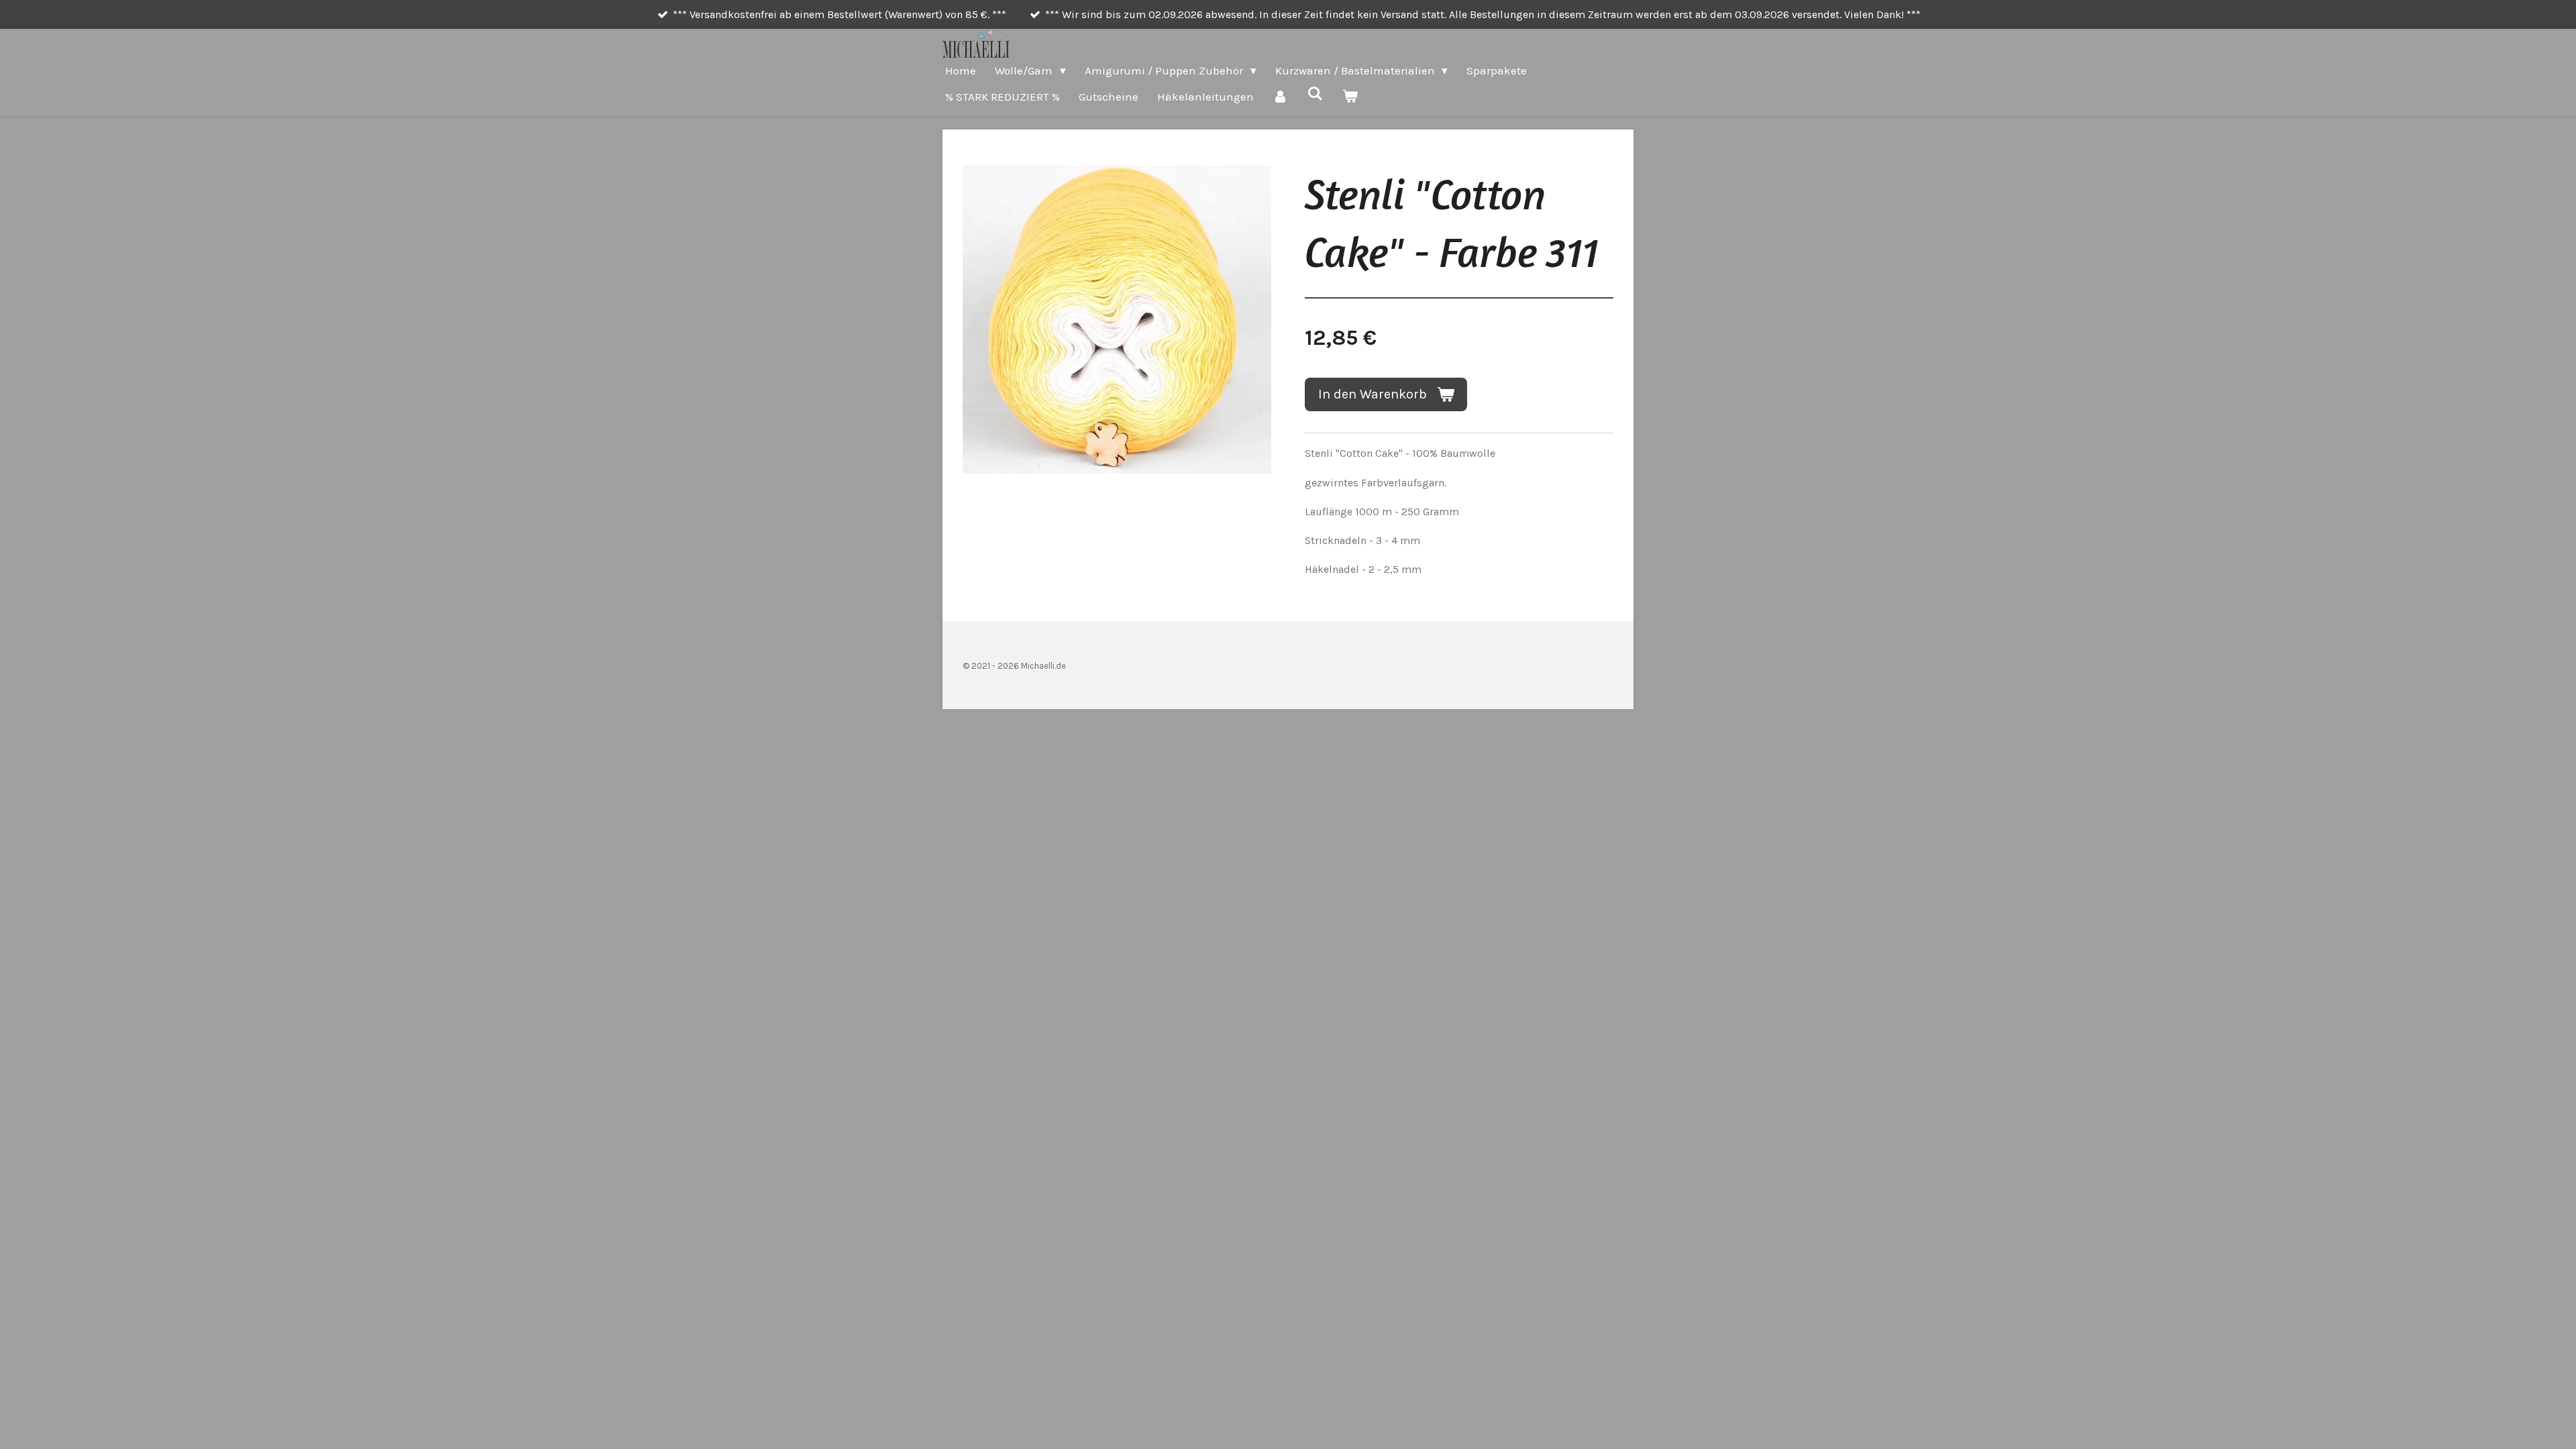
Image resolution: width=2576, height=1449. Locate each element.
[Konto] (1281, 97)
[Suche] (1316, 94)
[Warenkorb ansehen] (1350, 97)
